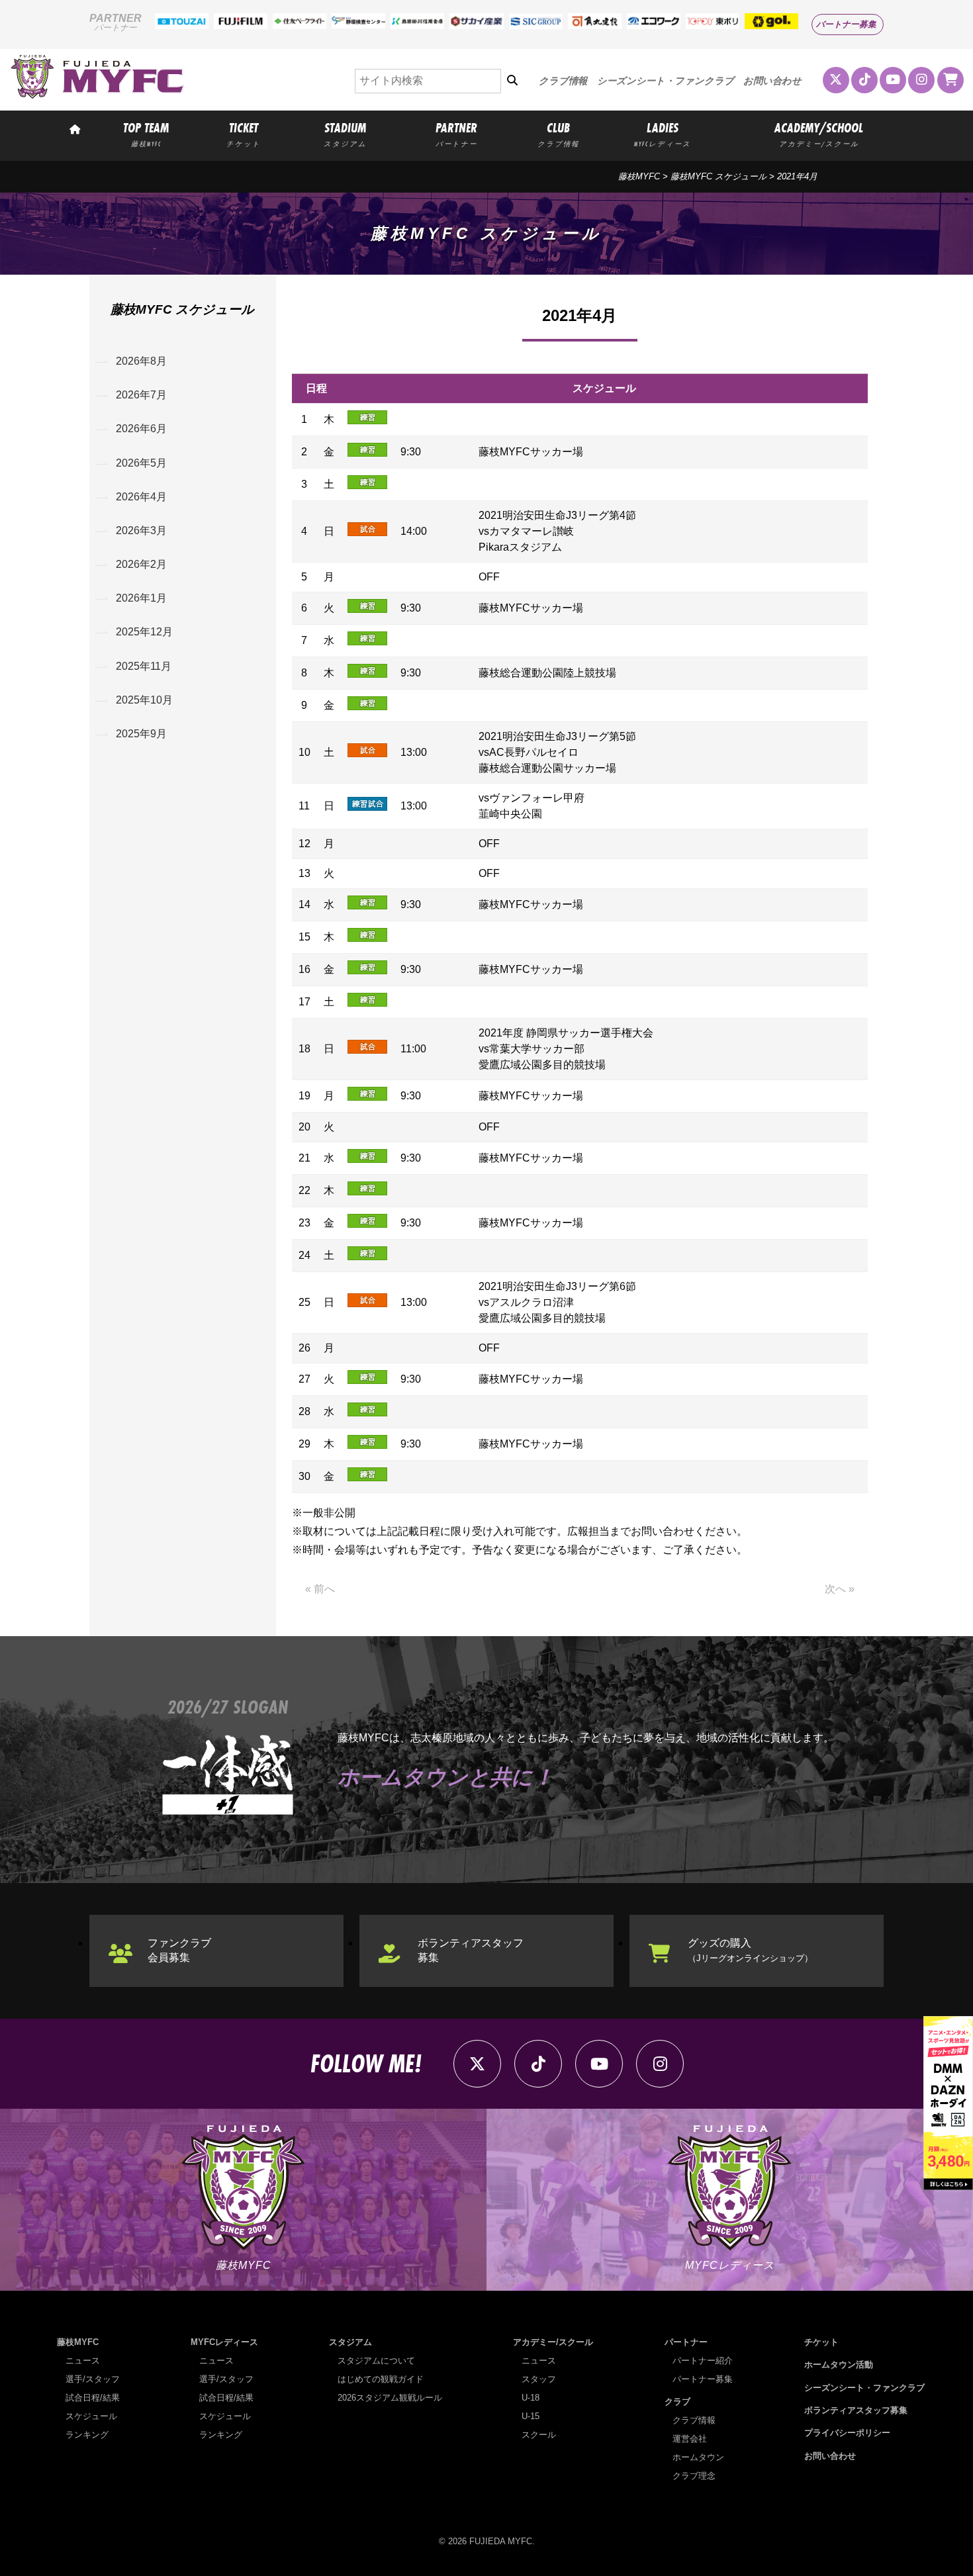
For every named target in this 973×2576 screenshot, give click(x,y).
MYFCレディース (224, 2342)
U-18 (531, 2398)
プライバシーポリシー (847, 2433)
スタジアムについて (376, 2361)
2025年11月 (144, 666)
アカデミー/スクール (553, 2342)
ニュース (83, 2361)
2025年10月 (144, 700)
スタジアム (350, 2342)
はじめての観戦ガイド (381, 2379)
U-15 (531, 2416)
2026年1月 (141, 598)
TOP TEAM (146, 134)
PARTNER (456, 134)
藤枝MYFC (639, 176)
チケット (821, 2342)
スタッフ (539, 2379)
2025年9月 (141, 734)
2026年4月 (141, 497)
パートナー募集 (846, 24)
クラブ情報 (563, 81)
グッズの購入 (750, 1950)
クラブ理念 (694, 2476)
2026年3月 (141, 530)
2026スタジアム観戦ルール (390, 2398)
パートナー (686, 2342)
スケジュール (91, 2416)
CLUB (558, 134)
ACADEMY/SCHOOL (819, 134)
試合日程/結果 (93, 2398)
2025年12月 (144, 632)
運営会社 (690, 2439)
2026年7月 (141, 395)
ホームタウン (698, 2457)
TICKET (244, 134)
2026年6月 (141, 429)
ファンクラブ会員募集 (179, 1950)
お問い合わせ (772, 81)
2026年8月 (141, 361)
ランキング (87, 2435)
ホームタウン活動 (839, 2365)
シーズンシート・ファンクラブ (666, 81)
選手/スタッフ (93, 2379)
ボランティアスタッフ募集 (471, 1950)
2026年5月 (141, 463)
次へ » (840, 1589)
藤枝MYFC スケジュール (718, 176)
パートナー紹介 (703, 2361)
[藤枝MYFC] (97, 96)
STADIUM (345, 134)
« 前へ (320, 1589)
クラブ (677, 2402)
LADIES (663, 134)
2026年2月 (141, 564)
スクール (539, 2435)
